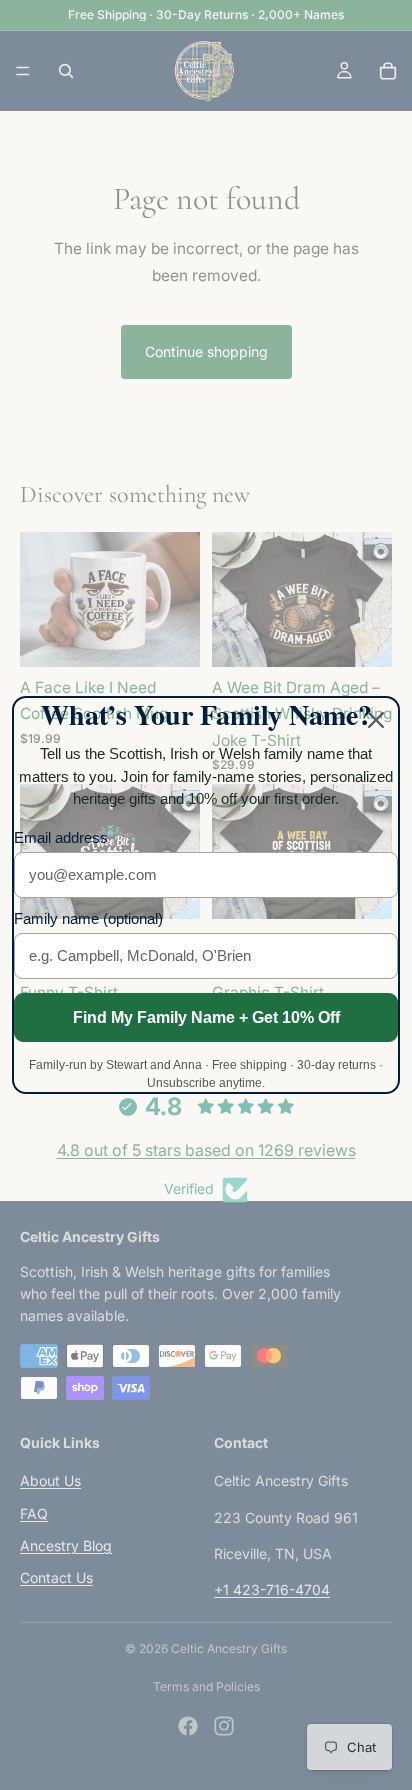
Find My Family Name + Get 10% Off (206, 1017)
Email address (61, 837)
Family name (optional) (88, 918)
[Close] (376, 720)
